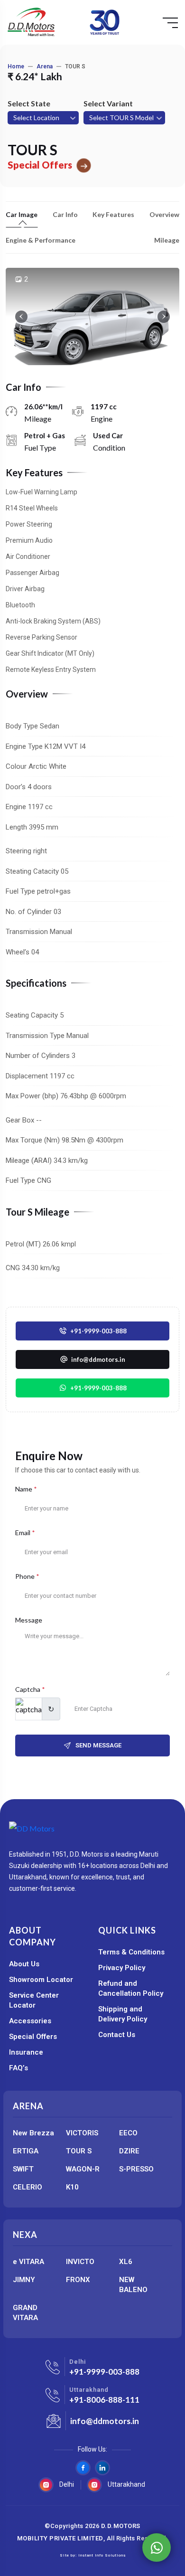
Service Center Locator (34, 2000)
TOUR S (79, 2151)
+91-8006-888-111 (104, 2400)
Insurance (26, 2052)
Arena (45, 66)
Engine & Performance (41, 240)
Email (25, 1533)
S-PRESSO (136, 2169)
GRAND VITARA (25, 2313)
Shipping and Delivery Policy (123, 2014)
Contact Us (117, 2035)
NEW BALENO (133, 2285)
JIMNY (24, 2280)
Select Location (36, 118)
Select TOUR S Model (121, 118)
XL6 (126, 2262)
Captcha (30, 1689)
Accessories (30, 2021)
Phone (27, 1576)
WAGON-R (83, 2169)
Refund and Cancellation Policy (131, 1988)
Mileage (167, 240)
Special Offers (33, 2037)
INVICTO (80, 2262)
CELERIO (28, 2187)
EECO (128, 2133)
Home (16, 66)
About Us (24, 1964)
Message (29, 1620)
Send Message (98, 1745)
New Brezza (33, 2133)
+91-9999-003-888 (98, 1388)
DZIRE (129, 2151)
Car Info (65, 215)
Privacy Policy (122, 1968)
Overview (164, 215)
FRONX (78, 2280)
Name (26, 1489)
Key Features (113, 215)
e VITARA (28, 2262)
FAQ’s (18, 2068)
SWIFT (23, 2169)
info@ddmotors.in (105, 2421)
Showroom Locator (41, 1980)
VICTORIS (82, 2133)
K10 (72, 2187)
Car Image (22, 215)
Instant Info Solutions (102, 2555)
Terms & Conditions (131, 1952)
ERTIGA (26, 2151)
